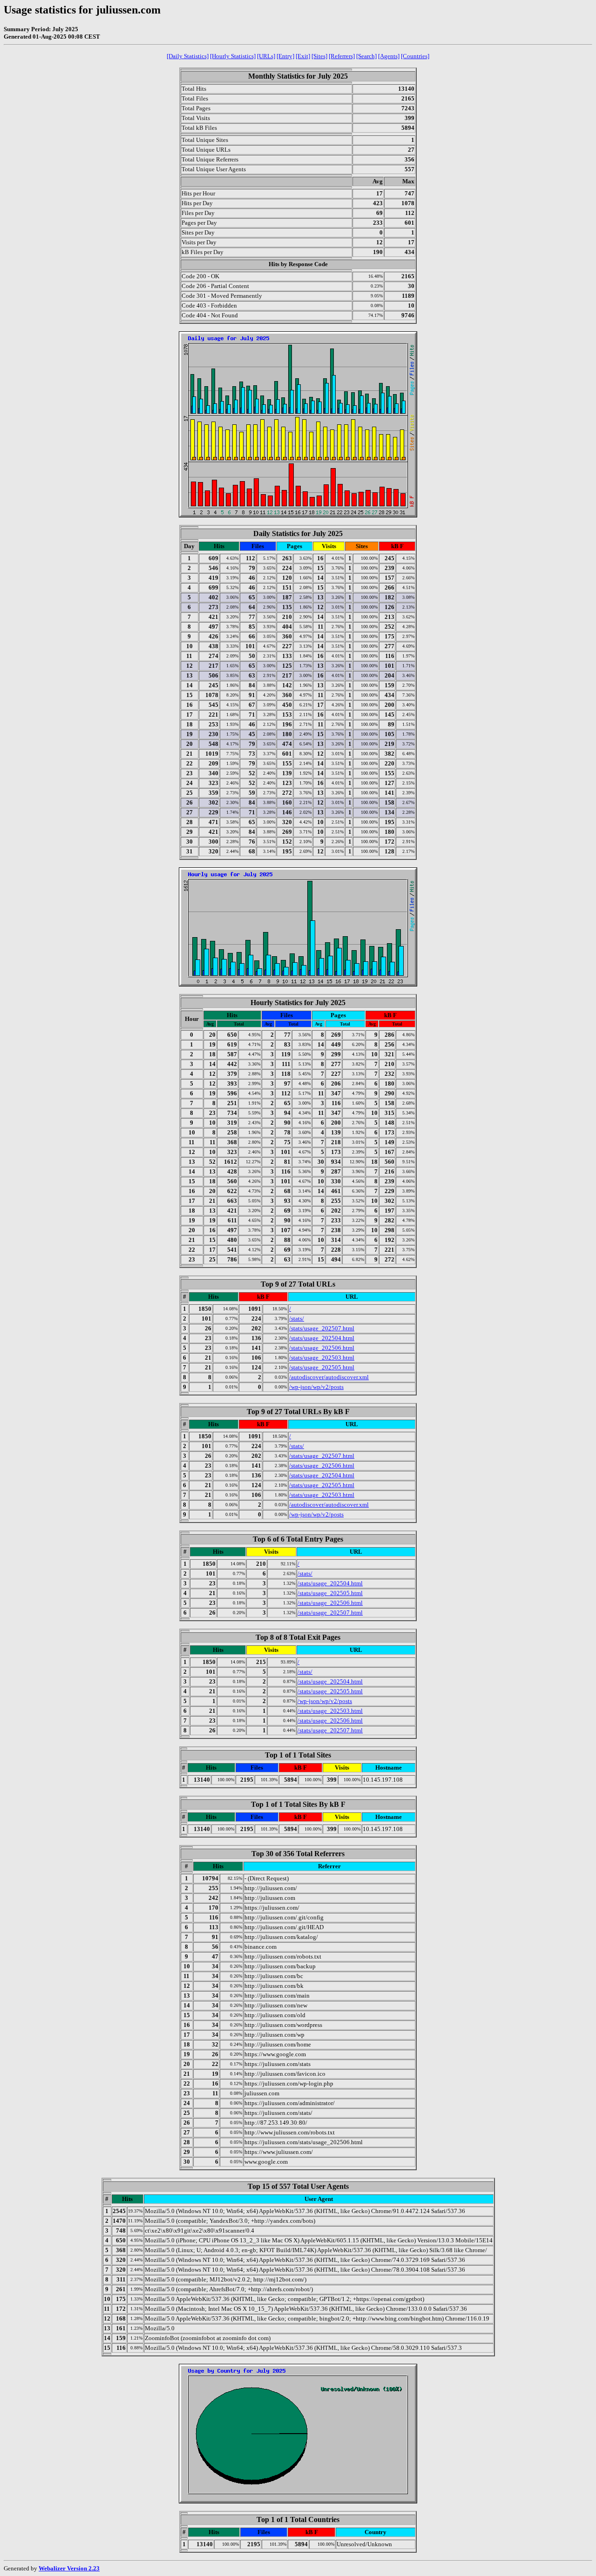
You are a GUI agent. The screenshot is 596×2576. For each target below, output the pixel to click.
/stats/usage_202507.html (322, 1328)
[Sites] (319, 56)
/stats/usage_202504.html (322, 1338)
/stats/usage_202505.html (322, 1367)
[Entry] (285, 56)
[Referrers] (342, 56)
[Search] (366, 56)
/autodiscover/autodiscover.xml (329, 1377)
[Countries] (415, 56)
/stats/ (297, 1318)
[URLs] (266, 56)
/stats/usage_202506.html (322, 1348)
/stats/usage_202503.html (322, 1358)
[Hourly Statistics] (233, 56)
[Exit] (303, 56)
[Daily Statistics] (188, 56)
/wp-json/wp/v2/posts (316, 1387)
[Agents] (389, 56)
